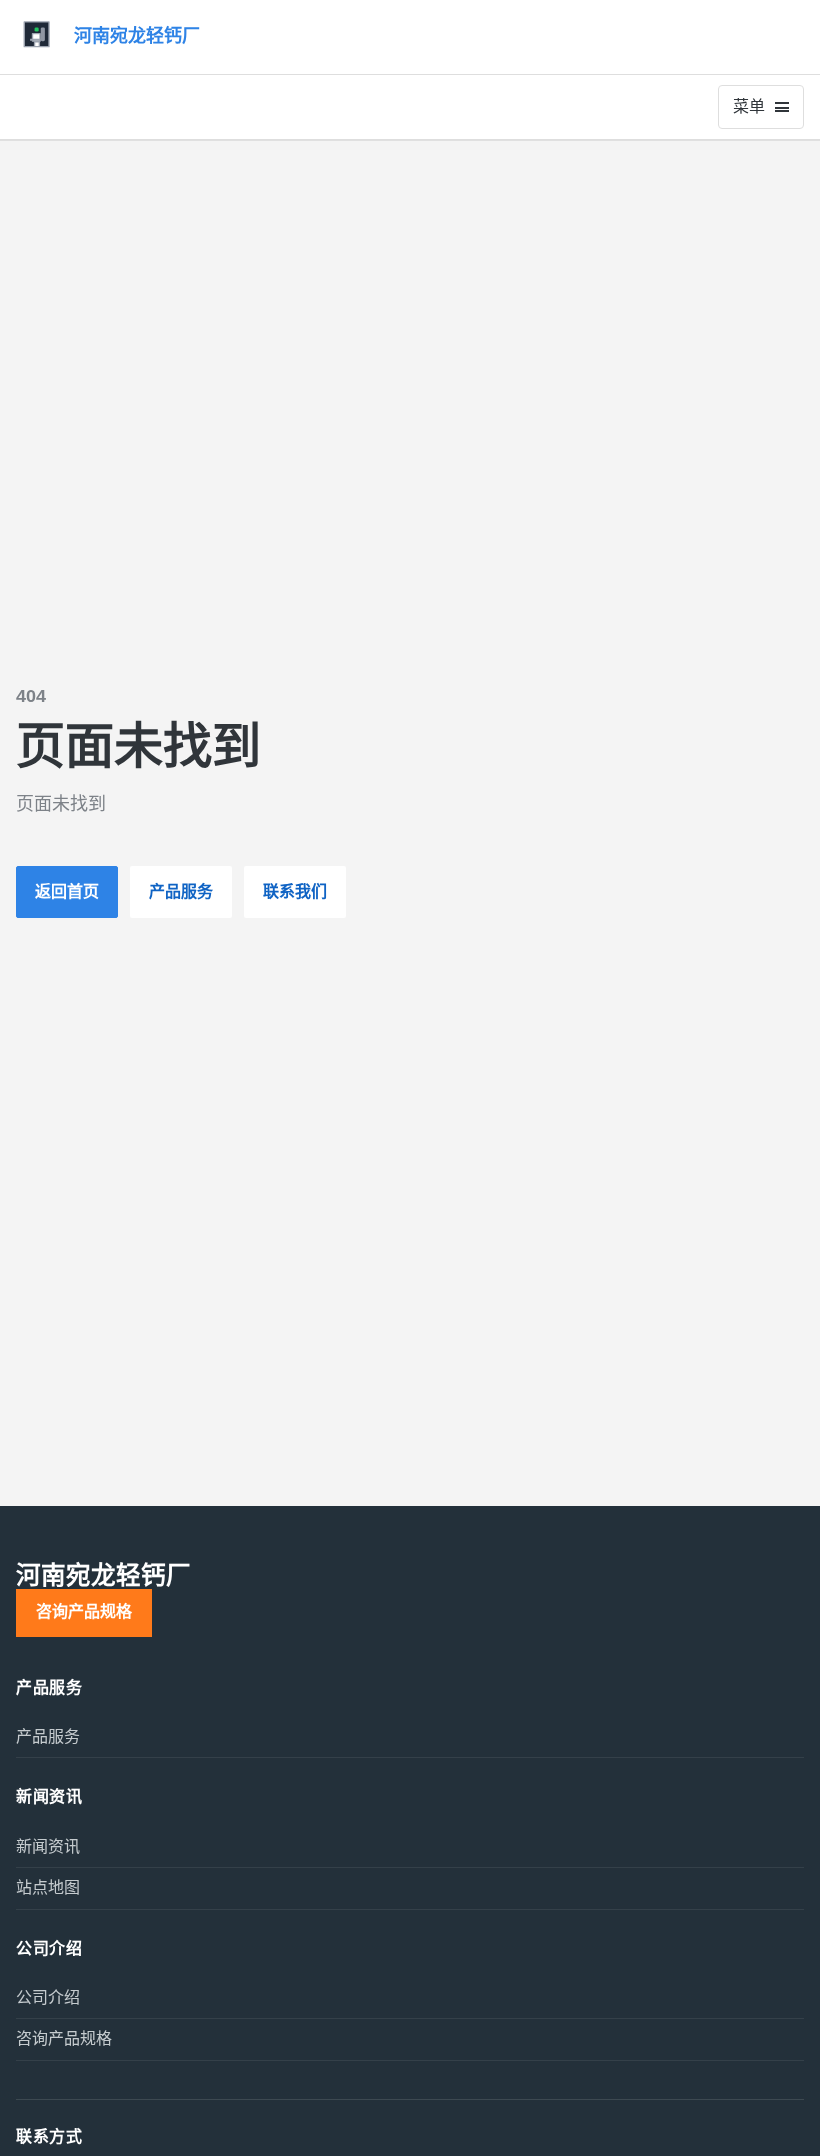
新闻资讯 (48, 1846)
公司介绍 (48, 1997)
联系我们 (295, 891)
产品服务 (181, 891)
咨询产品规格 (84, 1611)
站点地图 (48, 1887)
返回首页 (67, 891)
